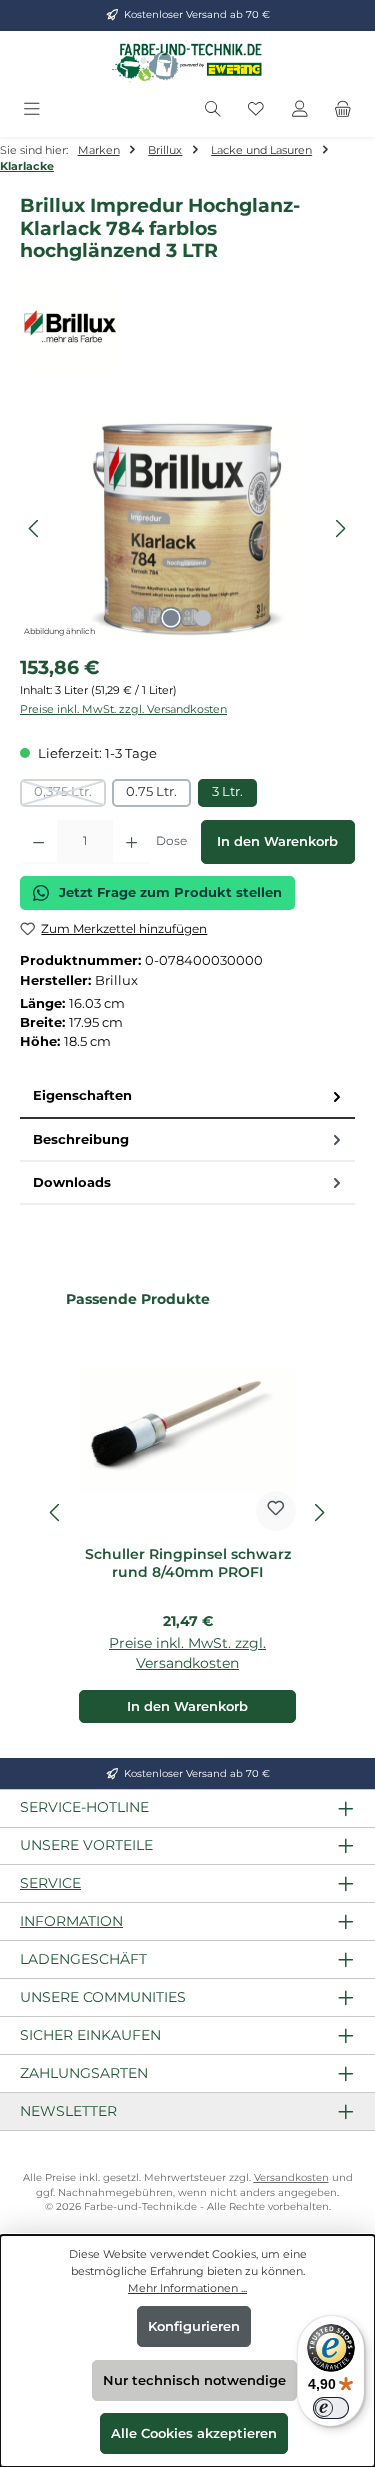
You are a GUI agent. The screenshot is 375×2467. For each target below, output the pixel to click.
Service (50, 1883)
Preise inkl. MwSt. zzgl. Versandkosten (123, 709)
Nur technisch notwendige (194, 2380)
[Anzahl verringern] (38, 842)
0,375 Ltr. (70, 795)
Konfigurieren (194, 2326)
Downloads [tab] (72, 1182)
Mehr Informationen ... (187, 2288)
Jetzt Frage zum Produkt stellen (170, 892)
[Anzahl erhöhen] (131, 842)
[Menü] (32, 109)
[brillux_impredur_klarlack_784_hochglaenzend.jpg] (187, 528)
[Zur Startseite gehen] (188, 62)
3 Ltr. (227, 791)
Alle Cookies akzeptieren (194, 2433)
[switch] (331, 2408)
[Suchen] (213, 109)
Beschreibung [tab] (81, 1139)
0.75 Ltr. (151, 791)
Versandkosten (291, 2177)
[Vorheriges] (35, 528)
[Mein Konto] (300, 109)
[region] (187, 528)
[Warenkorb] (343, 109)
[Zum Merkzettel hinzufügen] (276, 1511)
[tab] (187, 1096)
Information (71, 1921)
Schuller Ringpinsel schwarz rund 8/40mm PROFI (188, 1563)
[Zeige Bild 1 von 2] (171, 618)
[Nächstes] (340, 528)
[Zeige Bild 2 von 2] (203, 618)
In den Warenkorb (277, 841)
